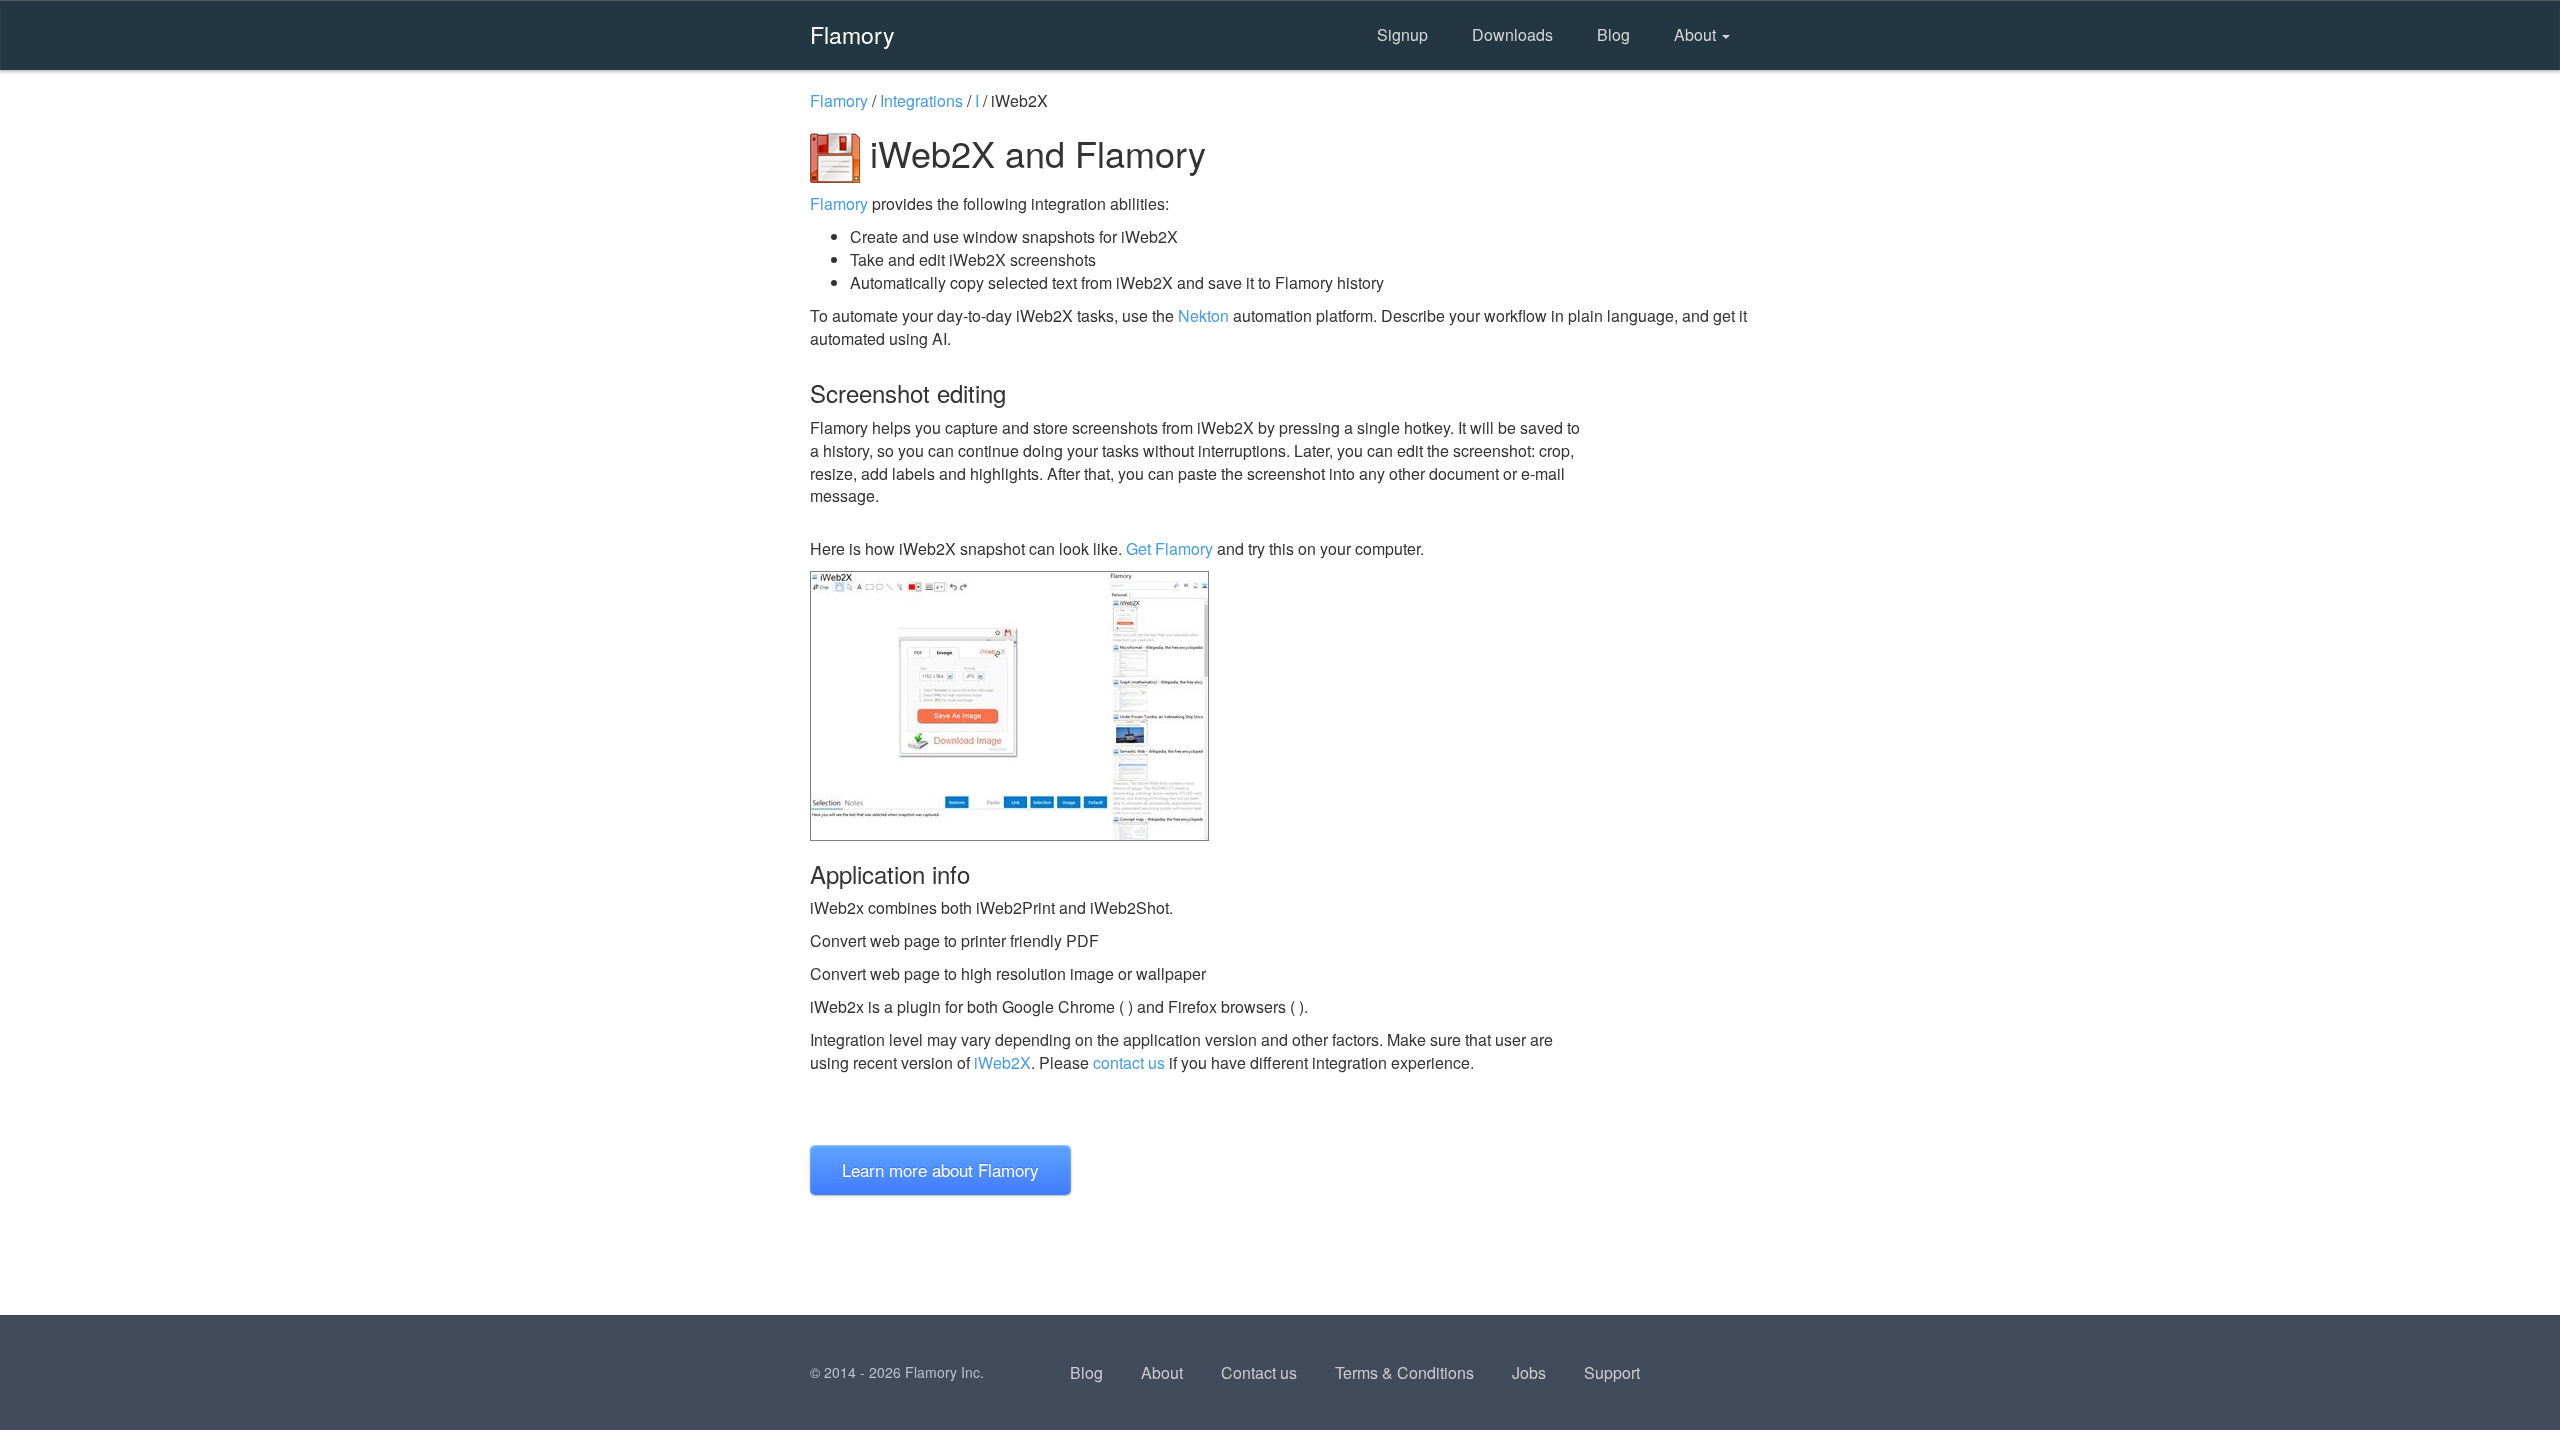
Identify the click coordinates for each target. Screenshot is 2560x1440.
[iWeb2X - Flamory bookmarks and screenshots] (1199, 706)
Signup (1402, 34)
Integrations (921, 100)
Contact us (1259, 1372)
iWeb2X (1002, 1062)
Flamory (852, 34)
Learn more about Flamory (940, 1169)
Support (1612, 1372)
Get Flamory (1169, 548)
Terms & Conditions (1404, 1372)
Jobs (1529, 1372)
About (1697, 34)
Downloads (1512, 34)
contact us (1129, 1062)
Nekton (1203, 315)
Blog (1613, 34)
